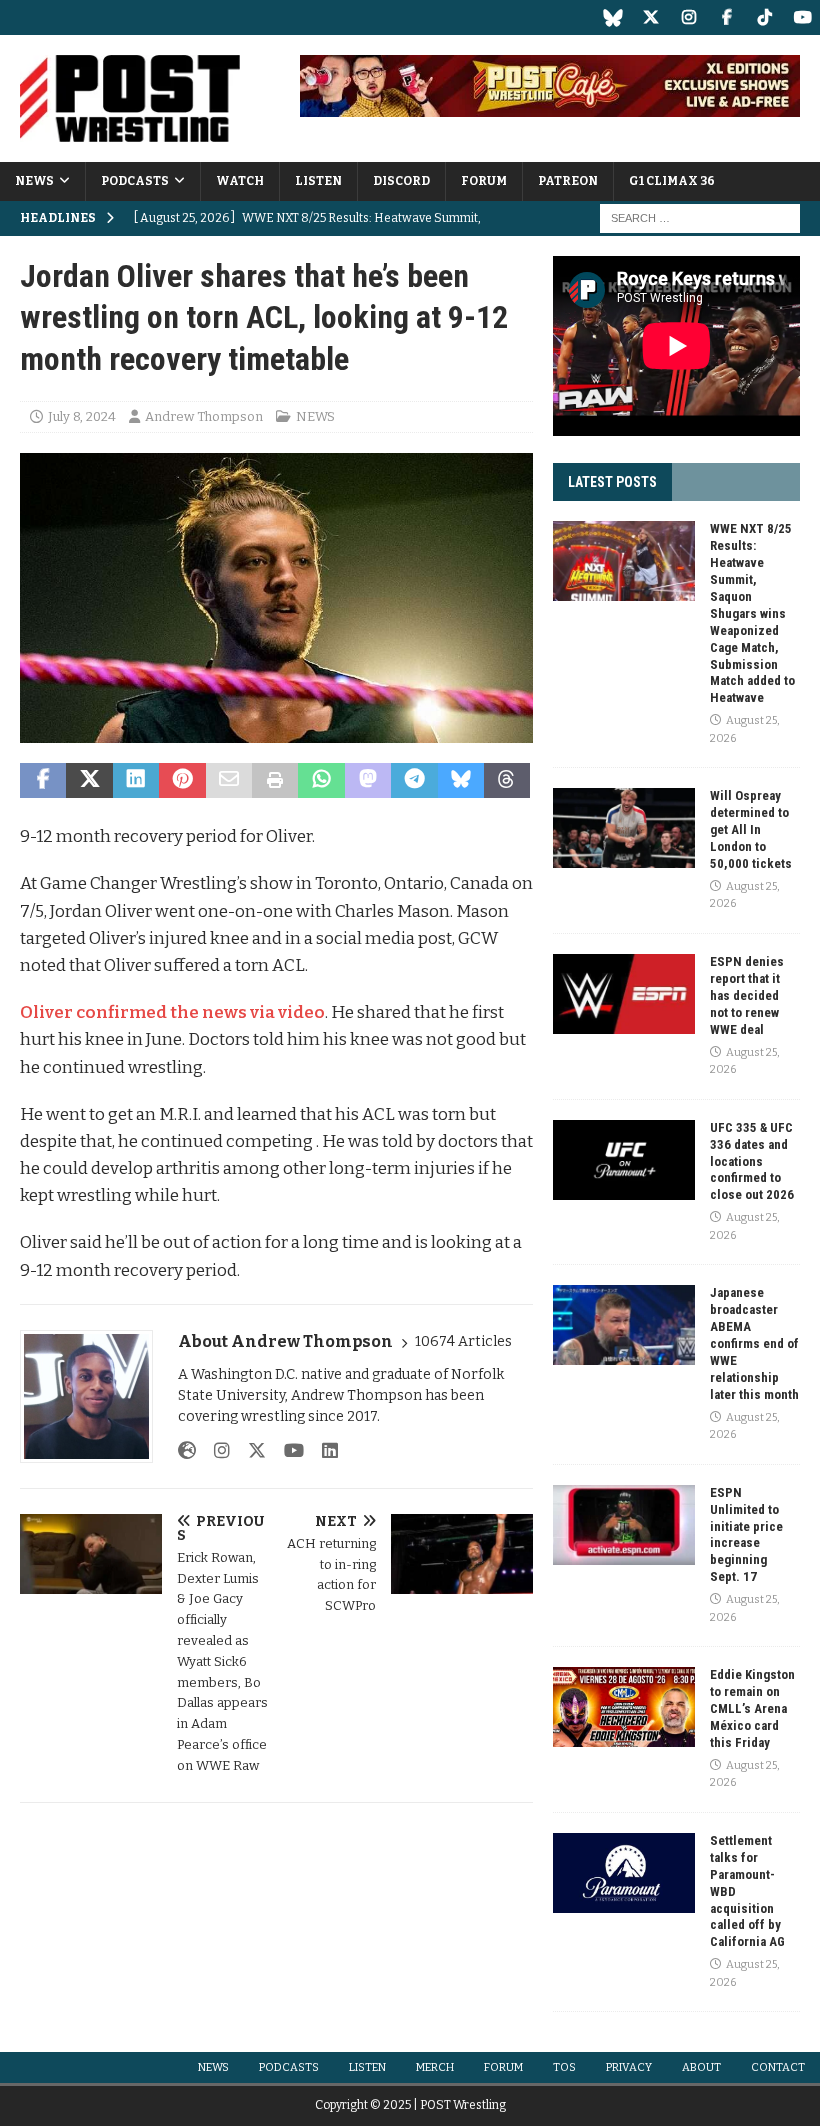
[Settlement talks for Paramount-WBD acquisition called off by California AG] (624, 1873)
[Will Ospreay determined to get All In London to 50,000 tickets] (624, 828)
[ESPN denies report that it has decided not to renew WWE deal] (624, 994)
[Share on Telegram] (414, 781)
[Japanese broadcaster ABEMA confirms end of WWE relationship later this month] (624, 1325)
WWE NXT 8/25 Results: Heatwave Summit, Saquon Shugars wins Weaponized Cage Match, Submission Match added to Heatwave (752, 613)
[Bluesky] (612, 17)
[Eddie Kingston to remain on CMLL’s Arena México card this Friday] (624, 1707)
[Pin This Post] (182, 781)
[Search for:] (700, 217)
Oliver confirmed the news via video (172, 1012)
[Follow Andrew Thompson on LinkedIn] (322, 1451)
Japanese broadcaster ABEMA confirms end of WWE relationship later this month (754, 1343)
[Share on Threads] (507, 781)
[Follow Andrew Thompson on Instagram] (214, 1451)
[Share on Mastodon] (368, 781)
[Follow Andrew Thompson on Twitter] (249, 1451)
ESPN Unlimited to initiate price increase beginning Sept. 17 (746, 1534)
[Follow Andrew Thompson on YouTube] (286, 1451)
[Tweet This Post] (89, 781)
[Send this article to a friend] (229, 781)
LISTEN (318, 181)
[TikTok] (764, 17)
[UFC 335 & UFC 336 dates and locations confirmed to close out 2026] (624, 1160)
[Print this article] (275, 781)
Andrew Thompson (204, 416)
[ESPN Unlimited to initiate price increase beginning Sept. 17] (624, 1525)
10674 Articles (463, 1341)
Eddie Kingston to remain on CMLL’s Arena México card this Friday (752, 1708)
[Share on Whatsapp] (321, 781)
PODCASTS (135, 181)
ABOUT (701, 2067)
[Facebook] (726, 17)
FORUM (484, 181)
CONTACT (778, 2067)
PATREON (568, 181)
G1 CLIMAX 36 (672, 181)
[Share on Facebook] (43, 781)
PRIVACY (629, 2067)
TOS (564, 2067)
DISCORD (401, 181)
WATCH (240, 181)
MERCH (435, 2067)
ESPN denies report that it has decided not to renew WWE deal (747, 995)
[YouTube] (802, 17)
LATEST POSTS (612, 482)
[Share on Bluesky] (461, 781)
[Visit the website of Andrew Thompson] (187, 1451)
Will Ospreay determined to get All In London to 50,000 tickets (751, 829)
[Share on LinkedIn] (136, 781)
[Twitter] (650, 17)
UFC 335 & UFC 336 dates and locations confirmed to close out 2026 (752, 1161)
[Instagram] (688, 17)
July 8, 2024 (82, 416)
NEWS (34, 181)
